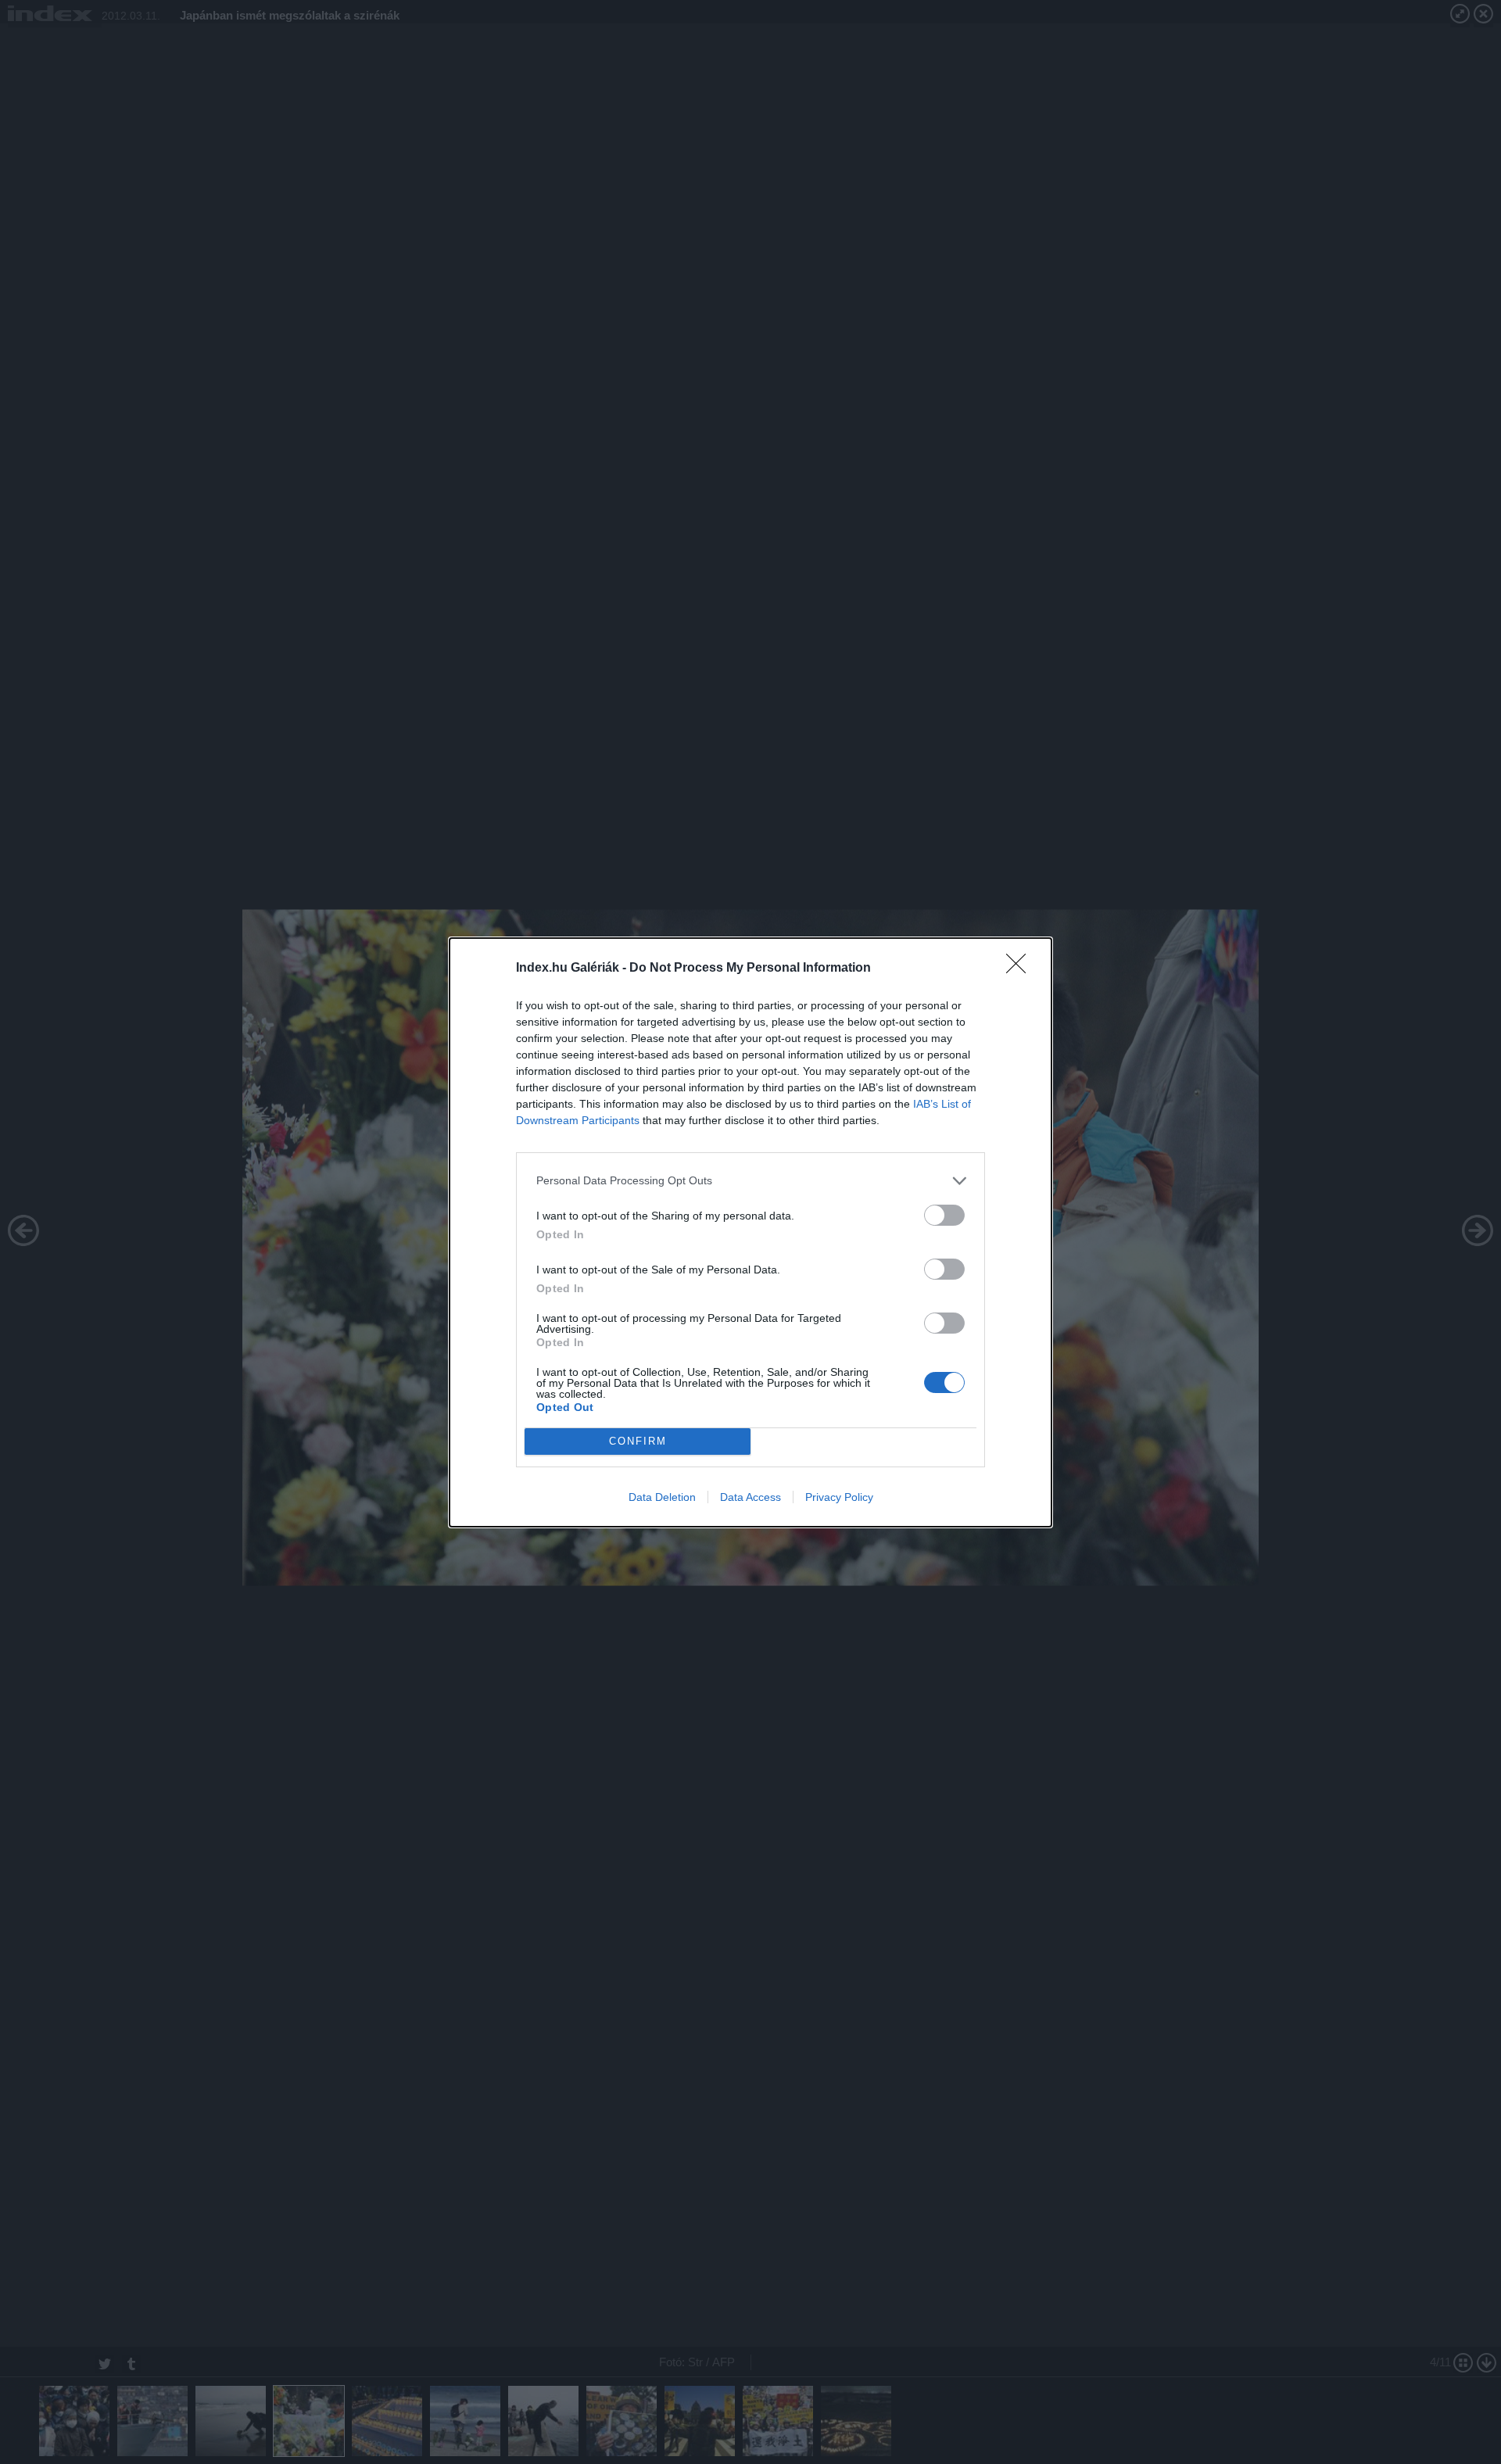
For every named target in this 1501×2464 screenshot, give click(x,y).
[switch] (944, 1215)
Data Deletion (662, 1497)
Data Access (750, 1497)
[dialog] (750, 1232)
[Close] (1021, 969)
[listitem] (750, 1181)
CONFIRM (638, 1441)
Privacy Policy (839, 1497)
